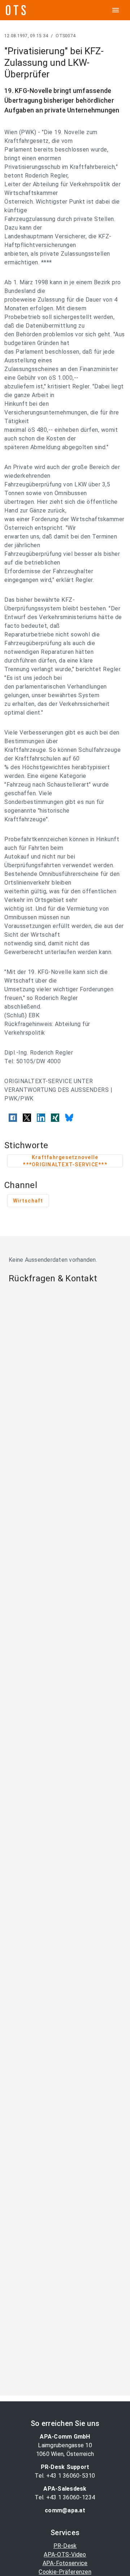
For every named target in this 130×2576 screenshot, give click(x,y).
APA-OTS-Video (65, 2554)
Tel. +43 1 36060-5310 (65, 2476)
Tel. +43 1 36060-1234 (65, 2497)
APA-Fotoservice (65, 2563)
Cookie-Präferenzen (65, 2572)
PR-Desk (65, 2546)
